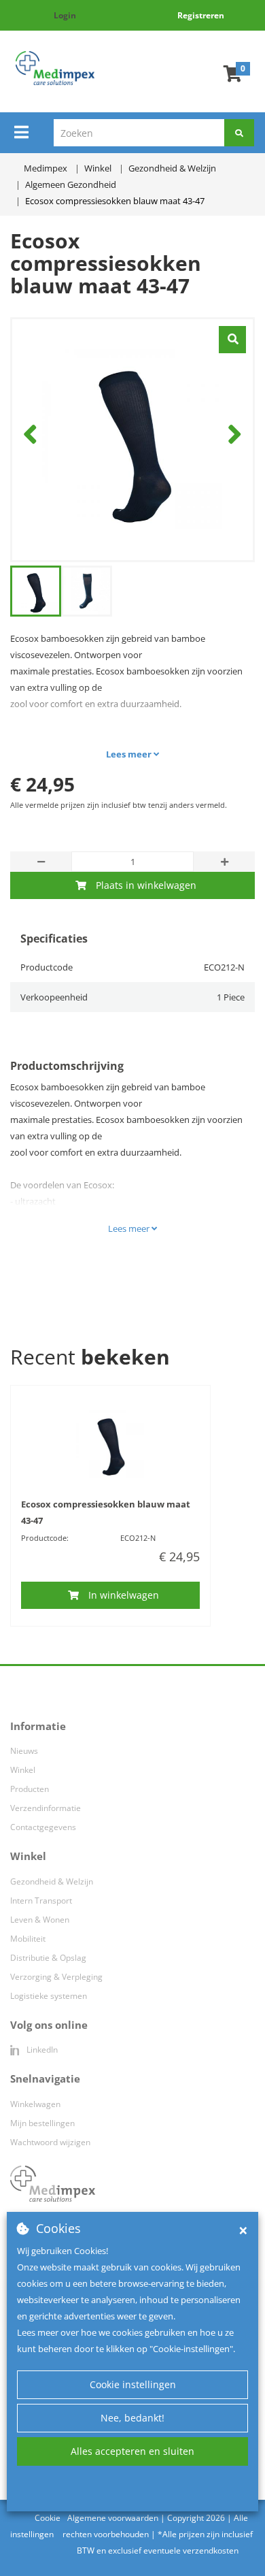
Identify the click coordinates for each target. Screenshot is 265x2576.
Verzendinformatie (46, 1808)
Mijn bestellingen (42, 2123)
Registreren (201, 15)
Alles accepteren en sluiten (132, 2451)
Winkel (23, 1770)
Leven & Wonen (40, 1920)
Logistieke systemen (49, 1996)
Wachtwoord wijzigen (50, 2142)
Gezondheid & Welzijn (52, 1881)
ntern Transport (42, 1901)
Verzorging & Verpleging (56, 1977)
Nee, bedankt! (132, 2418)
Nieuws (24, 1751)
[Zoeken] (239, 133)
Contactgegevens (43, 1827)
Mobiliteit (28, 1939)
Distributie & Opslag (48, 1958)
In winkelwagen (124, 1595)
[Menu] (21, 132)
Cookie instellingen (133, 2384)
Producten (30, 1789)
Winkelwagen (35, 2104)
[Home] (55, 68)
